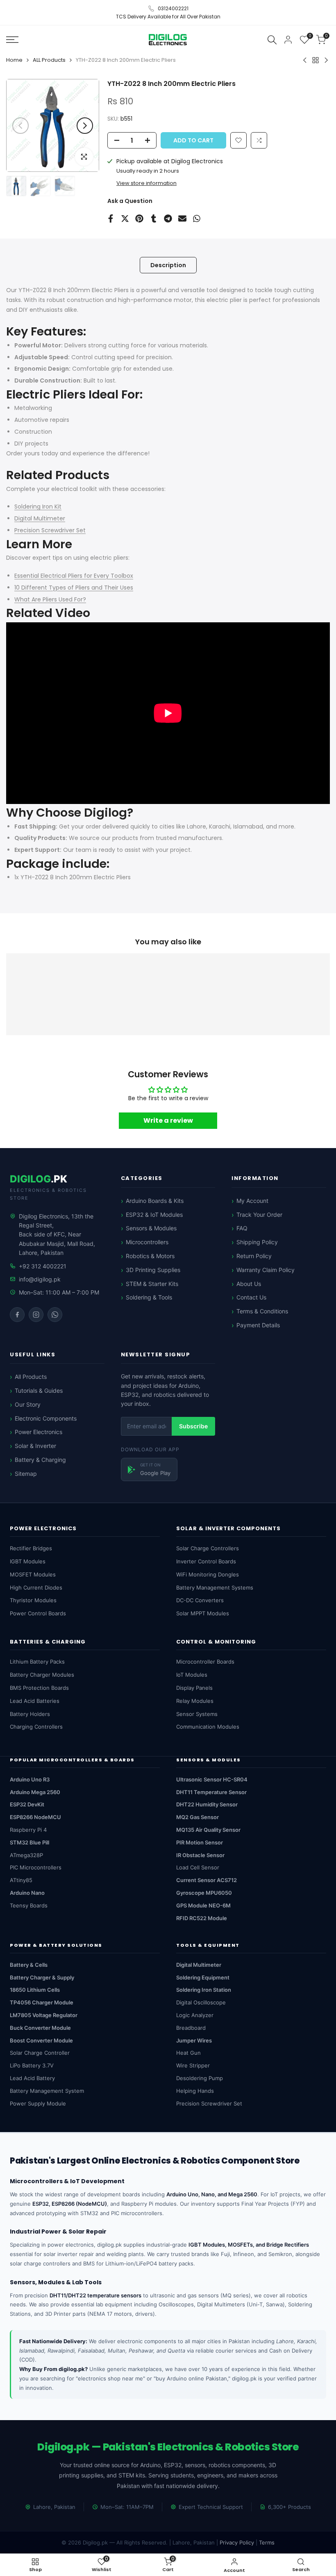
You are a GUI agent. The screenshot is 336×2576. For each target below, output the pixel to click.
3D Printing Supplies (153, 1270)
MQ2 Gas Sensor (198, 1817)
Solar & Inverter (35, 1446)
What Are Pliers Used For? (50, 599)
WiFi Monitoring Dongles (208, 1574)
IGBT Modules (28, 1561)
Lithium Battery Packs (37, 1662)
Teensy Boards (29, 1905)
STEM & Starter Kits (152, 1284)
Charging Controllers (36, 1727)
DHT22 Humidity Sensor (207, 1804)
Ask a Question (130, 201)
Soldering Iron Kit (38, 507)
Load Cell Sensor (198, 1867)
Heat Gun (188, 2053)
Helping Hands (195, 2091)
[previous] (20, 126)
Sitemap (26, 1474)
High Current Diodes (36, 1587)
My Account (252, 1201)
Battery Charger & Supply (42, 1977)
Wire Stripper (193, 2065)
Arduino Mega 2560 (35, 1792)
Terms (267, 2542)
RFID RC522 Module (202, 1918)
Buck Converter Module (40, 2028)
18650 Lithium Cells (35, 1990)
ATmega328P (26, 1855)
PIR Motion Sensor (200, 1842)
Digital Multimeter (40, 518)
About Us (249, 1284)
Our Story (28, 1404)
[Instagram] (36, 1315)
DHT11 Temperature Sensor (211, 1792)
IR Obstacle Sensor (200, 1855)
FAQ (242, 1228)
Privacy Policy (237, 2542)
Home (14, 60)
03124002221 (173, 8)
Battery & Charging (40, 1460)
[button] (259, 140)
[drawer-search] (272, 39)
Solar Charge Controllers (208, 1548)
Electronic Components (46, 1418)
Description (168, 265)
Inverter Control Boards (206, 1561)
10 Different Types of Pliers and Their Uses (74, 588)
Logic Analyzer (195, 2015)
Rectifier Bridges (31, 1548)
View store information (146, 183)
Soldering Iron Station (204, 1990)
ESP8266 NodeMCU (35, 1817)
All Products (31, 1377)
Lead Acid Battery (32, 2078)
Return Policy (254, 1256)
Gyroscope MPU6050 (204, 1893)
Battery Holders (30, 1714)
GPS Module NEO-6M (203, 1905)
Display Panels (194, 1688)
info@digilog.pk (40, 1279)
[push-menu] (12, 40)
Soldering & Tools (149, 1297)
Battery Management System (47, 2091)
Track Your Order (259, 1215)
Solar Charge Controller (40, 2053)
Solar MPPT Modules (203, 1613)
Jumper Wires (194, 2040)
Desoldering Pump (200, 2078)
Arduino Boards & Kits (155, 1201)
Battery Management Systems (215, 1587)
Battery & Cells (29, 1965)
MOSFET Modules (33, 1574)
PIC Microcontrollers (36, 1867)
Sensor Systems (197, 1714)
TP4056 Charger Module (42, 2002)
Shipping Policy (257, 1242)
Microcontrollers (147, 1242)
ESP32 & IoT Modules (154, 1215)
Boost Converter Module (41, 2040)
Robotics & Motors (150, 1256)
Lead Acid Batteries (35, 1701)
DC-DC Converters (200, 1600)
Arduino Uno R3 (30, 1779)
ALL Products (49, 60)
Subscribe (193, 1426)
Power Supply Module (38, 2103)
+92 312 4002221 (43, 1266)
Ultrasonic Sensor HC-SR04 (212, 1779)
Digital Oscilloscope (201, 2002)
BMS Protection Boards (39, 1688)
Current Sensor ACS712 (207, 1880)
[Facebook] (17, 1315)
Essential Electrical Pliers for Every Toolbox (74, 576)
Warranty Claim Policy (266, 1270)
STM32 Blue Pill (30, 1842)
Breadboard (191, 2028)
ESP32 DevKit (27, 1804)
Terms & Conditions (262, 1311)
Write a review (168, 1120)
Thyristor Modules (33, 1600)
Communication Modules (208, 1727)
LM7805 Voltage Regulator (44, 2015)
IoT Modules (192, 1675)
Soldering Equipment (203, 1977)
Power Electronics (39, 1432)
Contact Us (251, 1297)
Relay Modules (195, 1701)
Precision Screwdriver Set (50, 530)
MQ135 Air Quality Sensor (208, 1830)
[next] (85, 126)
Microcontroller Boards (205, 1662)
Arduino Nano (27, 1893)
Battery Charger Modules (42, 1675)
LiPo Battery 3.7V (32, 2065)
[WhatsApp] (55, 1315)
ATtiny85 (21, 1880)
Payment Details (258, 1325)
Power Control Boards (38, 1613)
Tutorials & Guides (39, 1390)
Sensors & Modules (151, 1228)
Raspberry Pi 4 (28, 1830)
